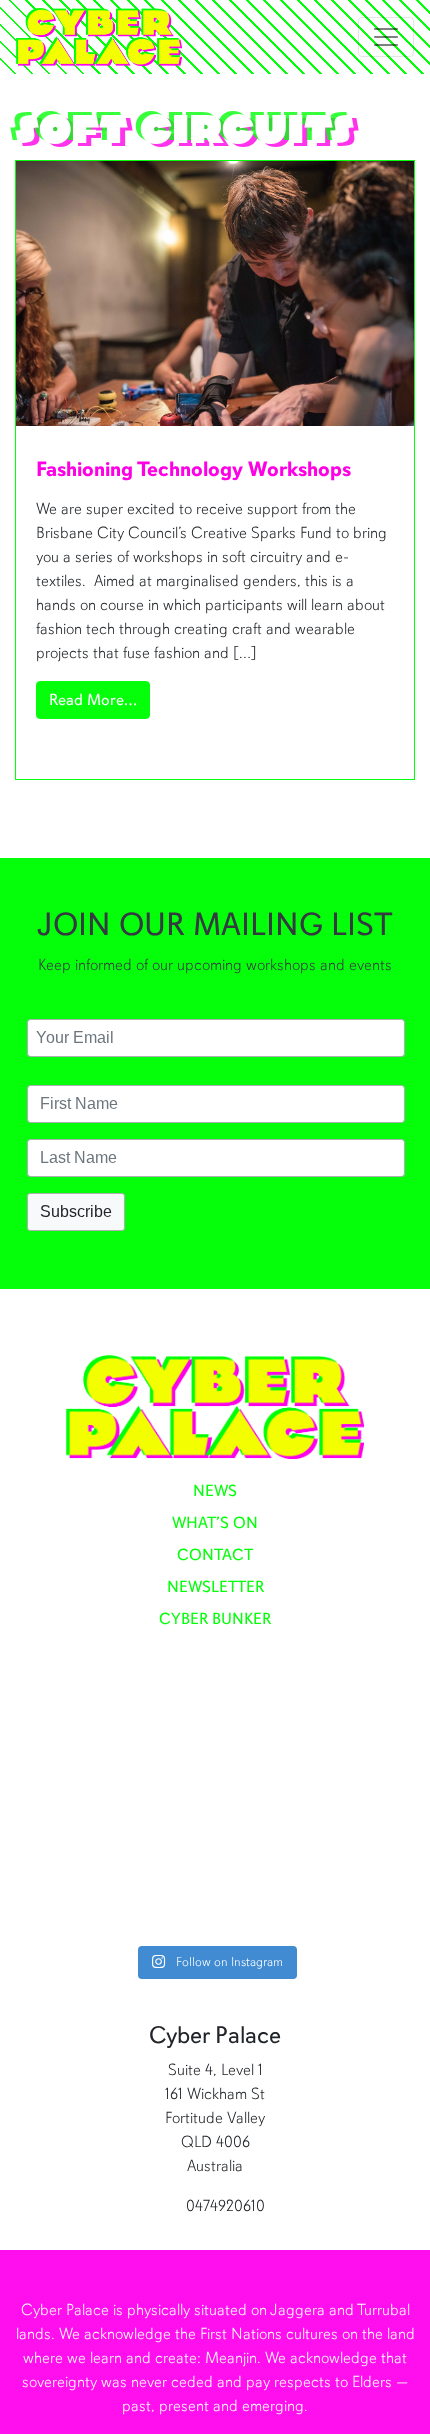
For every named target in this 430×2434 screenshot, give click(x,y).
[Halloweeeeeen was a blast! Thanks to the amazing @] (215, 1881)
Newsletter (215, 1587)
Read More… (99, 699)
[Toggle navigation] (386, 37)
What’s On (215, 1523)
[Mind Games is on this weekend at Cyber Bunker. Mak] (215, 1751)
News (215, 1491)
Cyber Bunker (215, 1619)
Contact (215, 1555)
